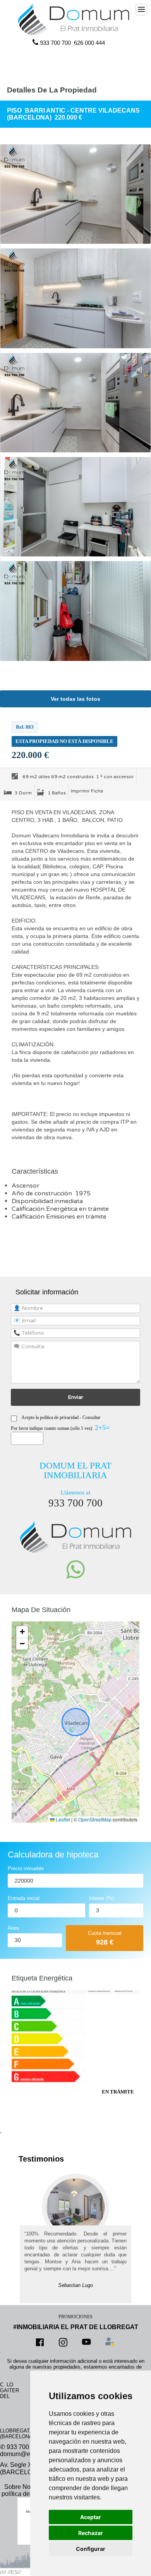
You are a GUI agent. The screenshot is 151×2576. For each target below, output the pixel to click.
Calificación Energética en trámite (61, 1209)
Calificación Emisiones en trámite (60, 1217)
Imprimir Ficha (87, 791)
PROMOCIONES (75, 2317)
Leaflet (62, 1819)
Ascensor (26, 1186)
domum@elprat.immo (29, 2454)
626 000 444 (89, 43)
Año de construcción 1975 (51, 1193)
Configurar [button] (91, 2549)
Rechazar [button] (91, 2533)
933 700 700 (55, 43)
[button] (22, 1632)
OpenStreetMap (95, 1819)
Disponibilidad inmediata (47, 1201)
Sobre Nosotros (26, 2487)
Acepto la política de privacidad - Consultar (61, 1417)
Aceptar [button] (91, 2517)
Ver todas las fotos (75, 699)
